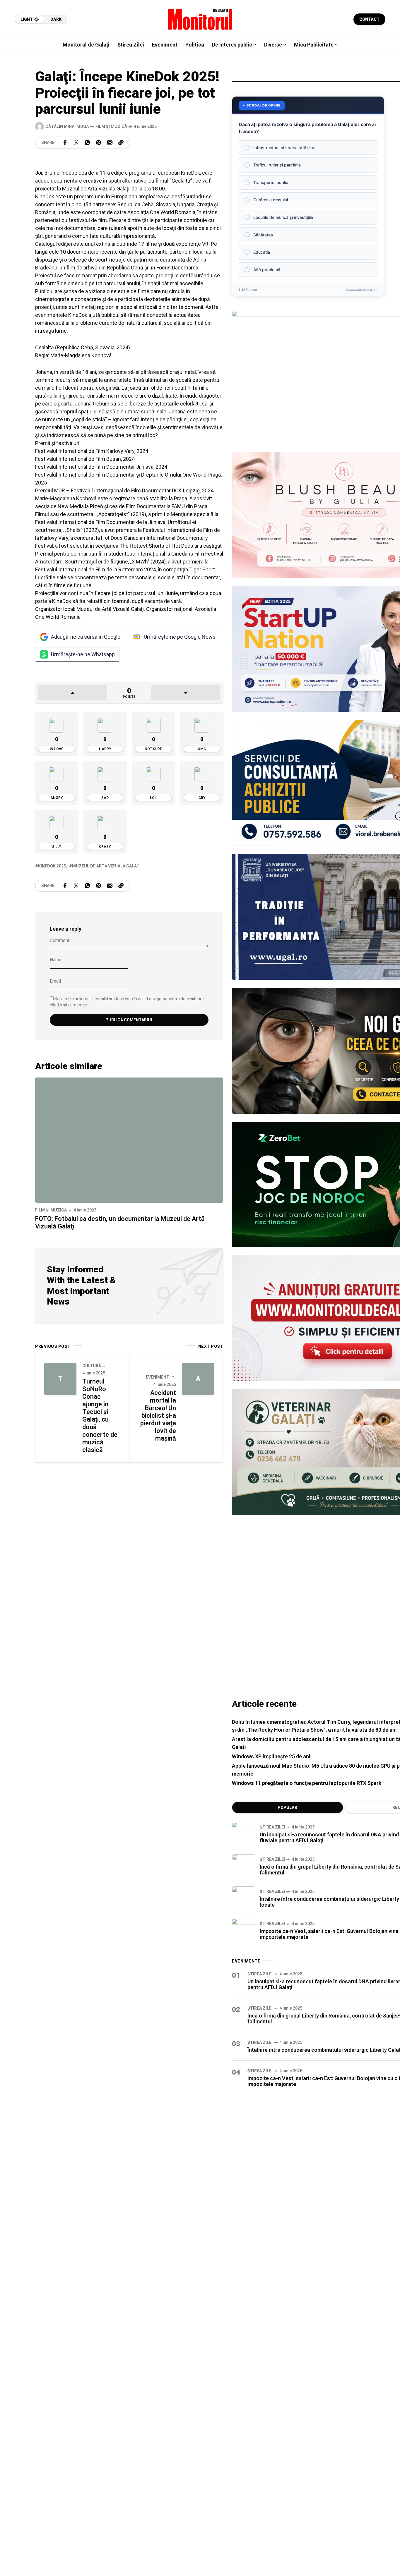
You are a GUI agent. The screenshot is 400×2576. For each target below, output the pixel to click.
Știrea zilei (272, 1827)
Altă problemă (267, 270)
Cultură (92, 1366)
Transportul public (271, 182)
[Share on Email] (110, 142)
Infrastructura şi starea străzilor (284, 148)
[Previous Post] (60, 1379)
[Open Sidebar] (382, 88)
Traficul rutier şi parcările (277, 165)
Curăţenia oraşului (271, 200)
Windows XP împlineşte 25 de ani (271, 1756)
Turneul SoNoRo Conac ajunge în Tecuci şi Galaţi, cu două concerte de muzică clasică (100, 1416)
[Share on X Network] (76, 142)
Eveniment (158, 1377)
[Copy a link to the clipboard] (121, 142)
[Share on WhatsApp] (87, 142)
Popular (287, 1807)
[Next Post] (198, 1379)
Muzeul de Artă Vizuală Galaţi (106, 866)
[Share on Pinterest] (98, 142)
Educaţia (262, 252)
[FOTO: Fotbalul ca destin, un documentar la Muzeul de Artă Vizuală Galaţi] (129, 1140)
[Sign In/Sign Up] (382, 67)
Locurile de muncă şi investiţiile (283, 217)
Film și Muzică (111, 126)
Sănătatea (263, 235)
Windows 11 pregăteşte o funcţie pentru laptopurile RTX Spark (307, 1783)
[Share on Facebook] (65, 142)
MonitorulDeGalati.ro (361, 290)
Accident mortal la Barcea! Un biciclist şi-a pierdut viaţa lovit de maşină (158, 1416)
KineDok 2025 (52, 866)
